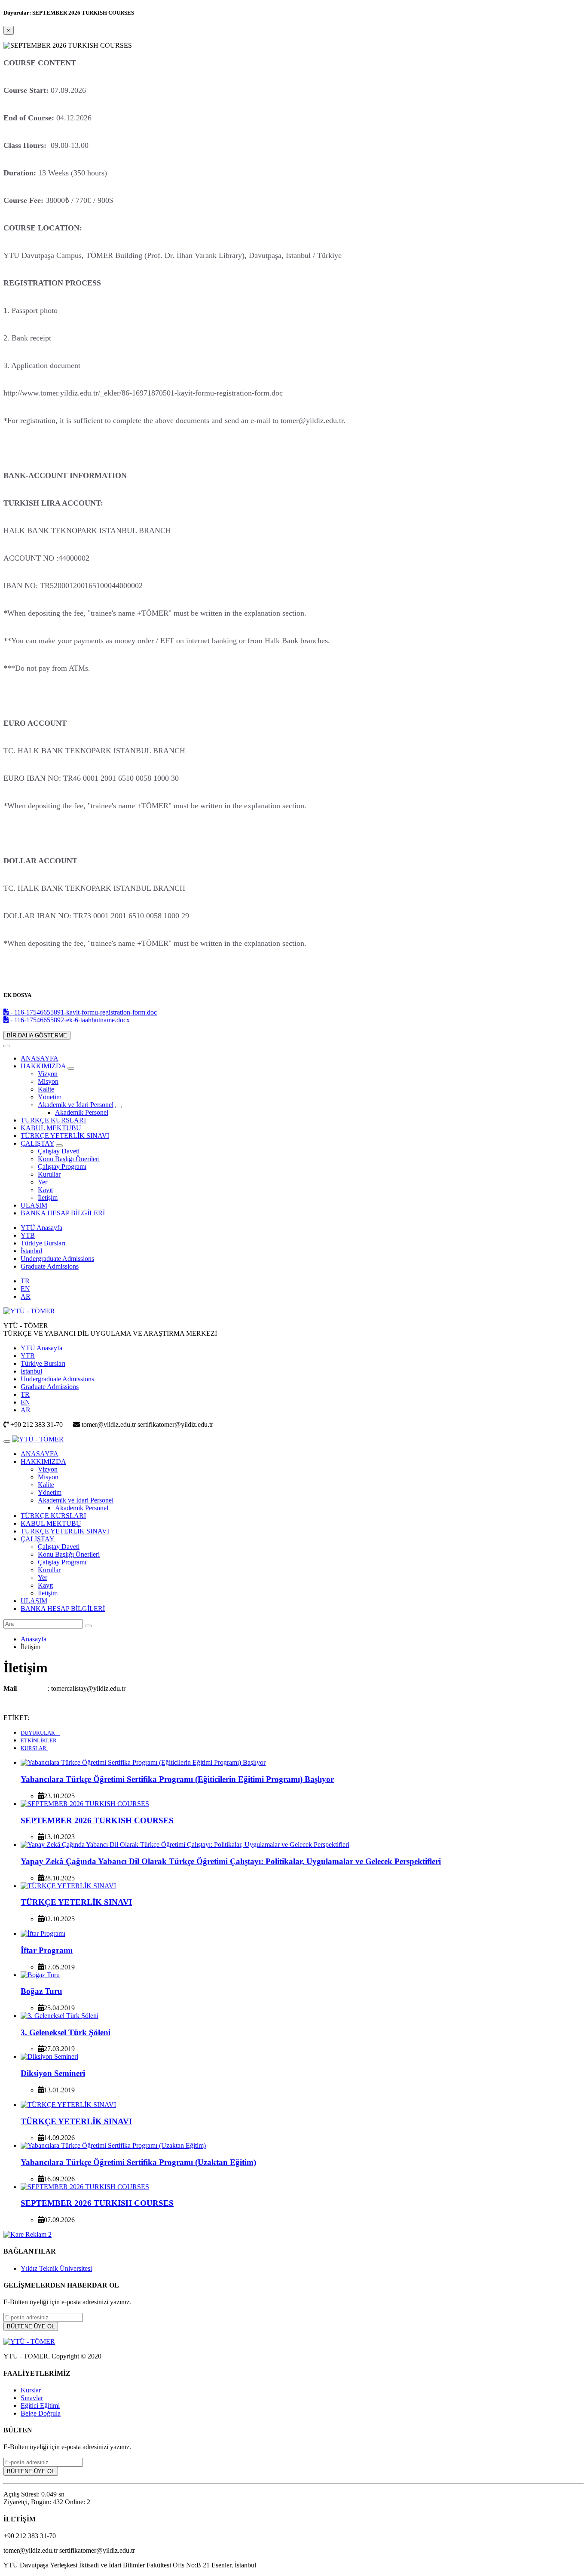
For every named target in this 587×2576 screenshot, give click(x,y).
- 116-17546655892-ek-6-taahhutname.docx (69, 1020)
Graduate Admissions (50, 1266)
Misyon (48, 1081)
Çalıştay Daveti (59, 1151)
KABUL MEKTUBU (51, 1128)
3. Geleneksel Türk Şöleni (66, 2032)
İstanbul (31, 1251)
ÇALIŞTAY (37, 1143)
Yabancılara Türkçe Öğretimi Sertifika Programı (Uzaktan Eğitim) (138, 2162)
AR (26, 1296)
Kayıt (45, 1190)
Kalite (46, 1089)
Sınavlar (32, 2398)
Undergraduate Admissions (57, 1259)
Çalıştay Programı (62, 1167)
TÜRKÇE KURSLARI (53, 1120)
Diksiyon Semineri (53, 2073)
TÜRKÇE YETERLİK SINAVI (65, 1136)
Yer (43, 1182)
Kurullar (49, 1174)
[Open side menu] (7, 1441)
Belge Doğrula (41, 2413)
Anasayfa (34, 1639)
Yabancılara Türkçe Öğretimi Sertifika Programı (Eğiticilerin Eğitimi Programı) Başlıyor (177, 1779)
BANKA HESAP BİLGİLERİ (63, 1213)
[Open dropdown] (71, 1068)
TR (25, 1281)
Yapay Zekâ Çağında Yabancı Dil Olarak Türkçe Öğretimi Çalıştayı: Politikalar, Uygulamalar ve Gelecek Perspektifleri (231, 1861)
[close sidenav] (7, 1046)
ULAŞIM (34, 1205)
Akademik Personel (82, 1112)
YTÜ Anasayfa (41, 1228)
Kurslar (31, 2390)
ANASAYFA (40, 1058)
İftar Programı (47, 1950)
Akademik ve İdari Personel (76, 1105)
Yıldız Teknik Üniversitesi (56, 2268)
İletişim (48, 1198)
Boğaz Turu (41, 1991)
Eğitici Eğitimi (40, 2406)
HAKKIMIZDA (43, 1066)
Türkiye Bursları (43, 1243)
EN (25, 1289)
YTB (28, 1235)
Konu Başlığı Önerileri (69, 1159)
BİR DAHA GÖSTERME (37, 1035)
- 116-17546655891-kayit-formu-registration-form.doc (83, 1012)
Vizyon (48, 1074)
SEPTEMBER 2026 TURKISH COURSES (97, 1820)
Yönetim (50, 1097)
